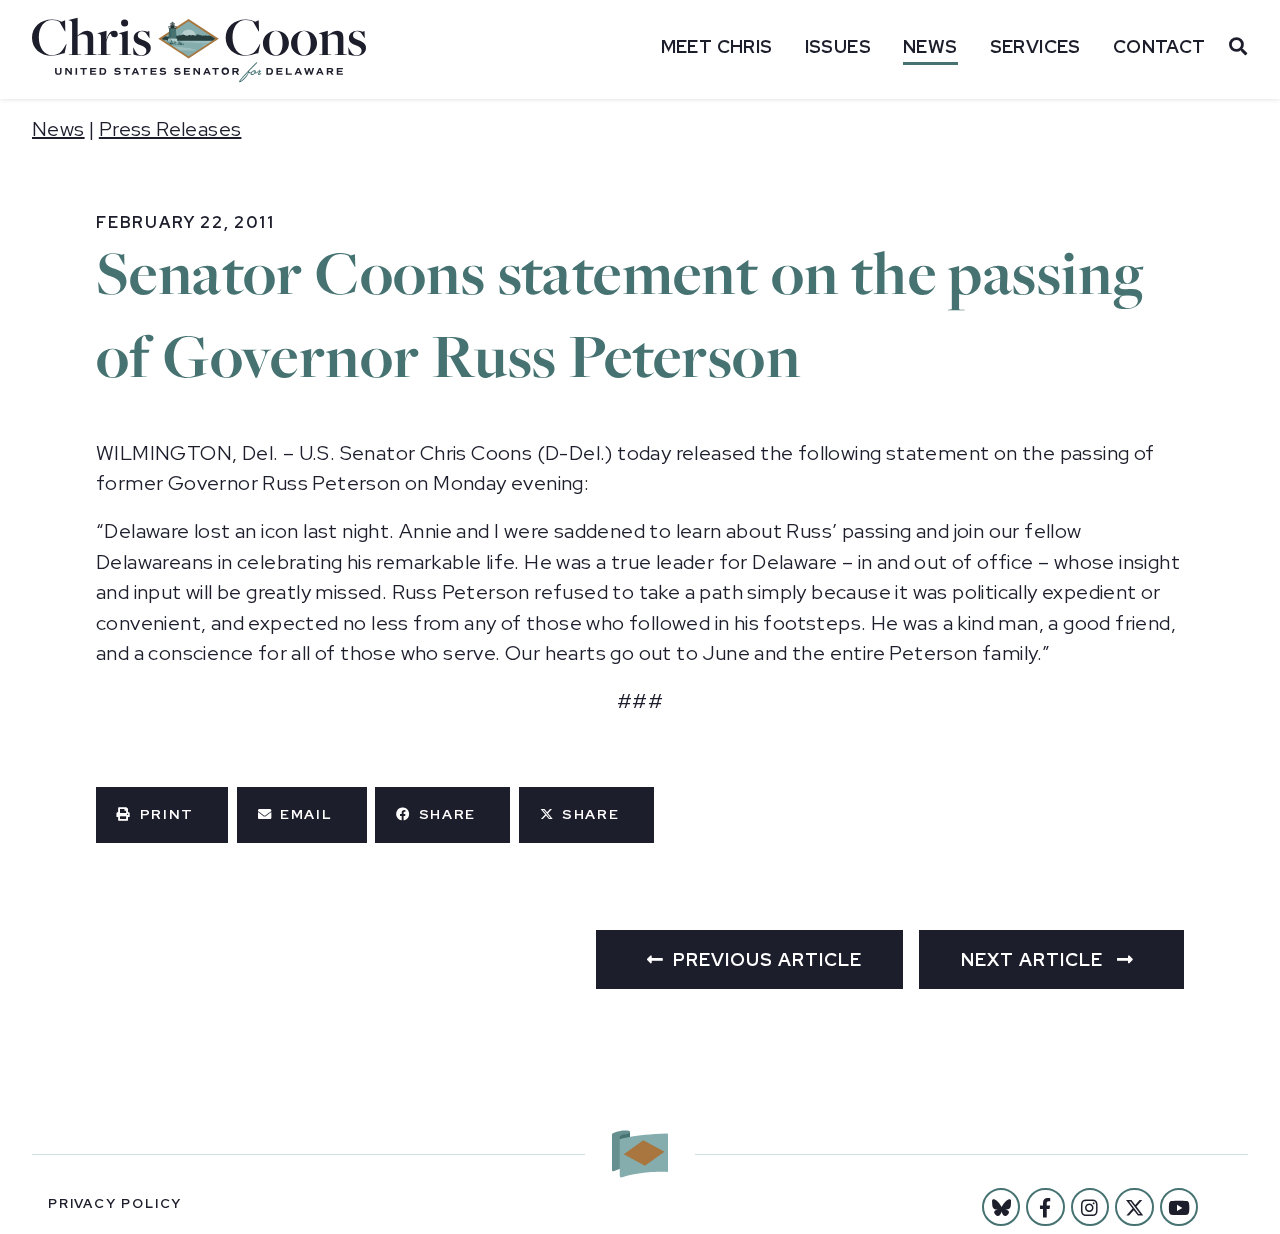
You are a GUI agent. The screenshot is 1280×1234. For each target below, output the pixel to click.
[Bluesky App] (1001, 1207)
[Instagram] (1090, 1207)
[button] (162, 815)
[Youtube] (1179, 1207)
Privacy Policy (115, 1203)
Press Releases (170, 129)
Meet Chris (717, 46)
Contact (1159, 46)
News (930, 46)
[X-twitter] (1134, 1207)
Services (1035, 46)
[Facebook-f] (1045, 1207)
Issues (838, 46)
